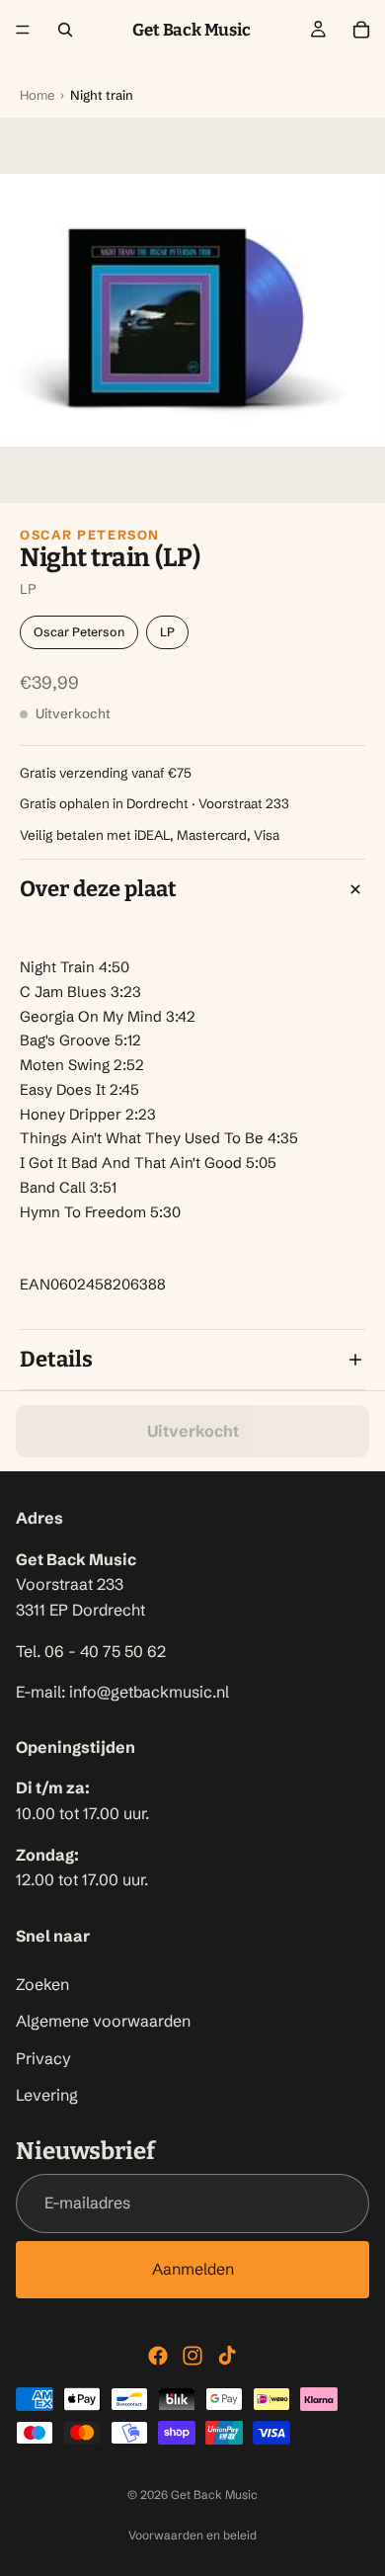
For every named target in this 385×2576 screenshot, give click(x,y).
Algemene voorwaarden (103, 2022)
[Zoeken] (65, 30)
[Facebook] (158, 2356)
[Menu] (23, 30)
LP (167, 632)
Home (37, 95)
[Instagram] (192, 2356)
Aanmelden (193, 2269)
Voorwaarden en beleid (192, 2535)
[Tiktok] (227, 2356)
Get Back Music (214, 2494)
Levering (47, 2096)
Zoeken (42, 1984)
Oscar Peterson (90, 535)
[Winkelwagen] (361, 30)
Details (56, 1359)
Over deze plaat (98, 889)
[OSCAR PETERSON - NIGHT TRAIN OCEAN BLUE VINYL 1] (192, 310)
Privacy (43, 2058)
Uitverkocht (193, 1431)
